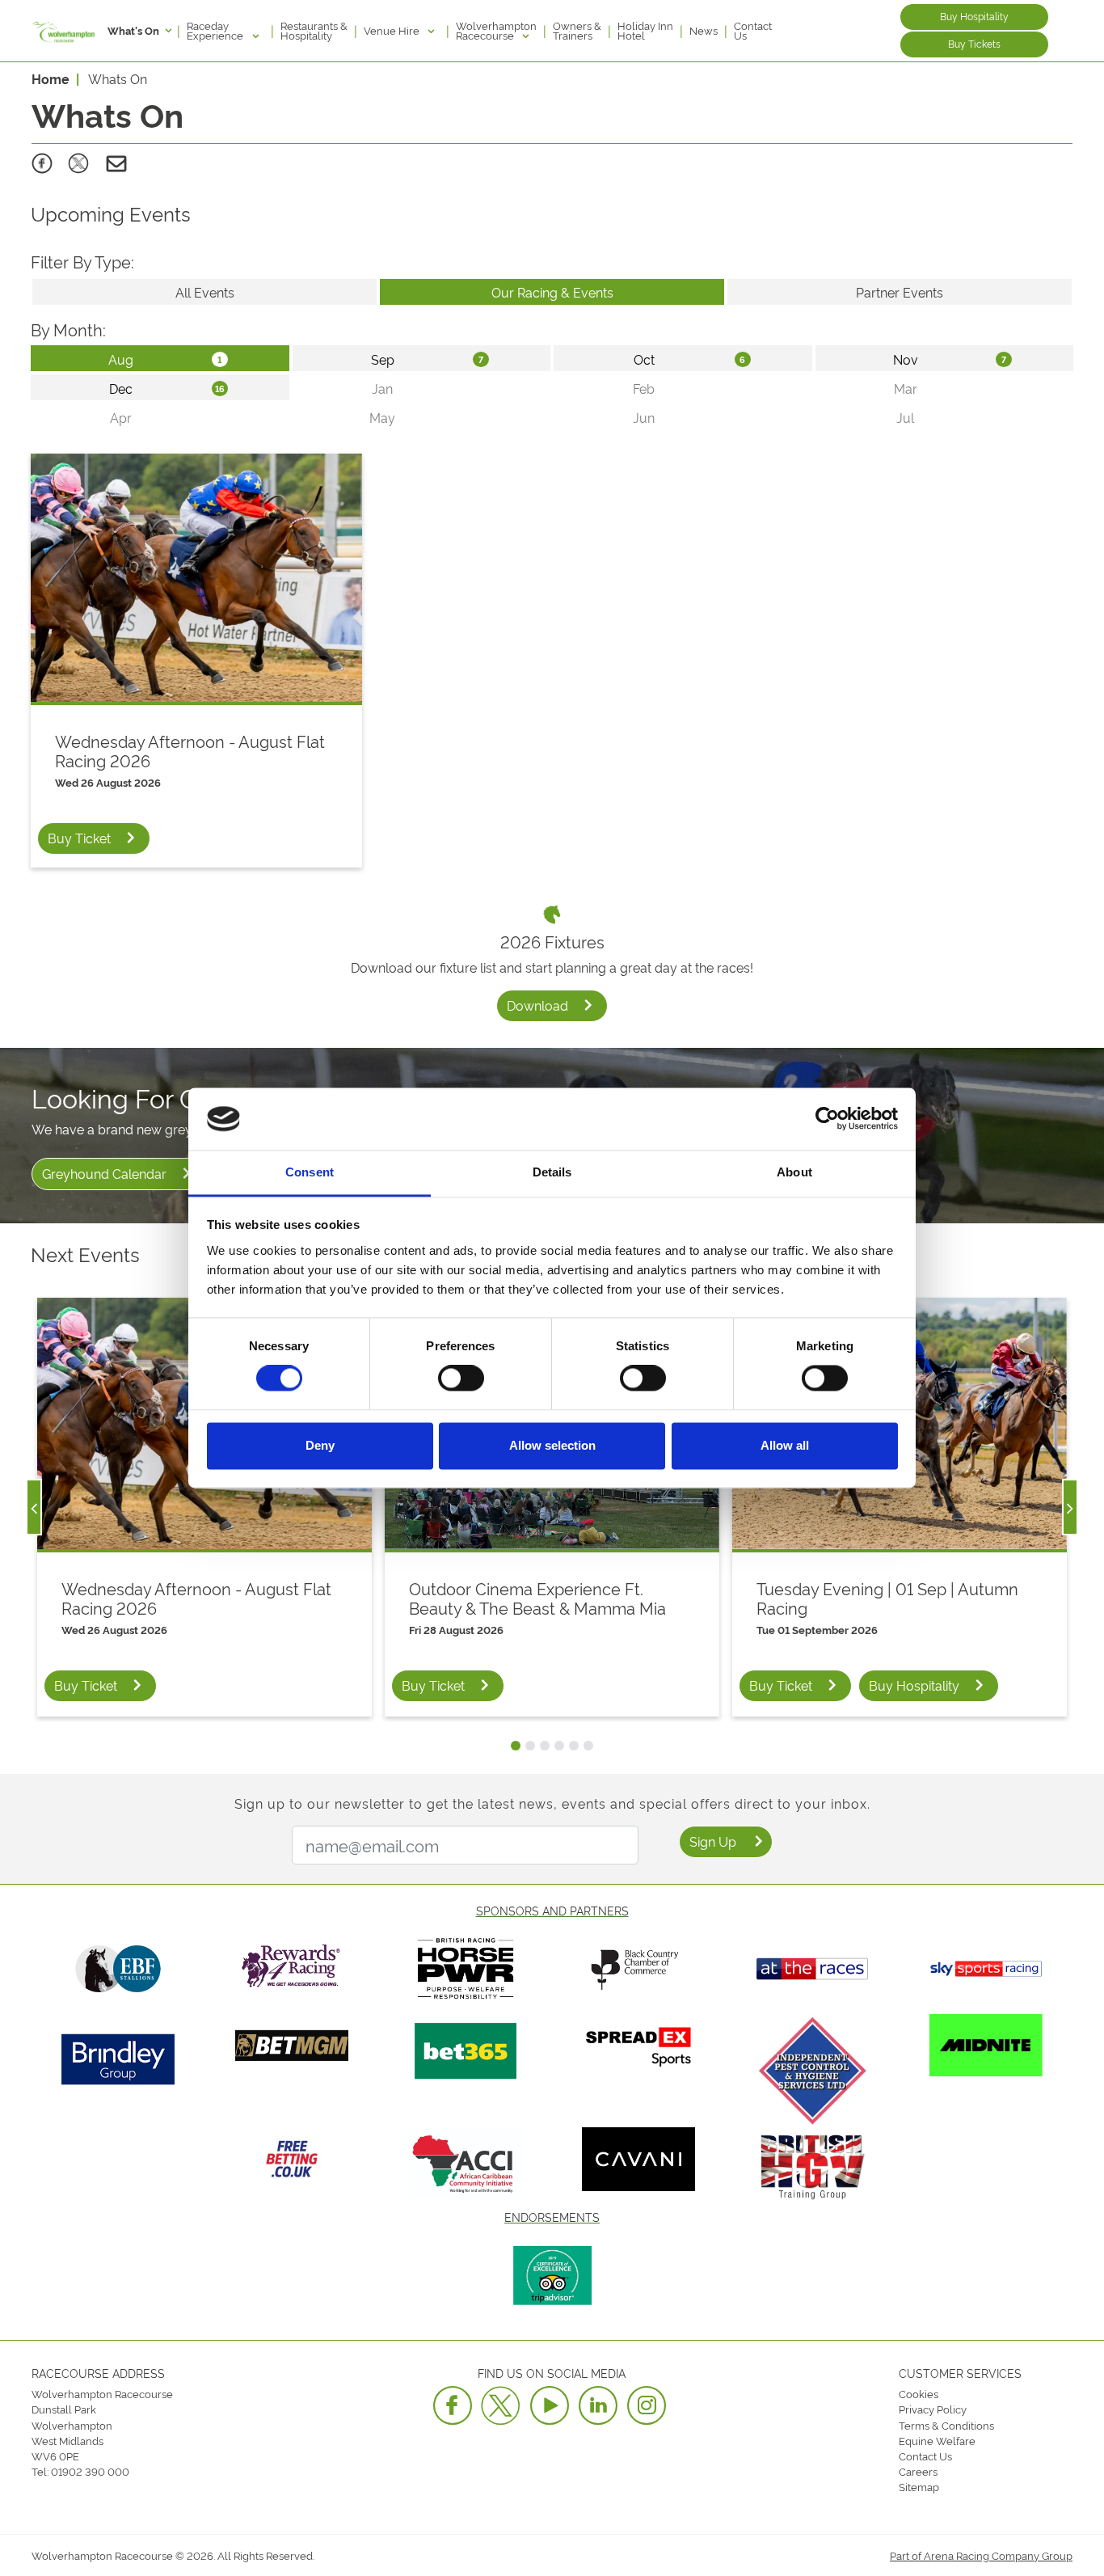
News (704, 30)
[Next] (1070, 1507)
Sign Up (713, 1841)
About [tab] (794, 1172)
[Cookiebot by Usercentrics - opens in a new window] (827, 1119)
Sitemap (919, 2486)
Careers (918, 2471)
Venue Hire (393, 30)
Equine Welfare (937, 2440)
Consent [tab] (310, 1172)
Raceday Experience (216, 30)
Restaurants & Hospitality (314, 30)
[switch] (461, 1379)
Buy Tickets (974, 43)
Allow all (785, 1445)
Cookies (919, 2393)
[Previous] (34, 1507)
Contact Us (753, 30)
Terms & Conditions (946, 2425)
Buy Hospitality (974, 16)
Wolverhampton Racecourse (496, 30)
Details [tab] (552, 1172)
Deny (320, 1445)
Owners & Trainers (577, 30)
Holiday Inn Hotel (645, 30)
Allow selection (552, 1445)
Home (51, 78)
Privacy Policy (933, 2409)
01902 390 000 (90, 2471)
